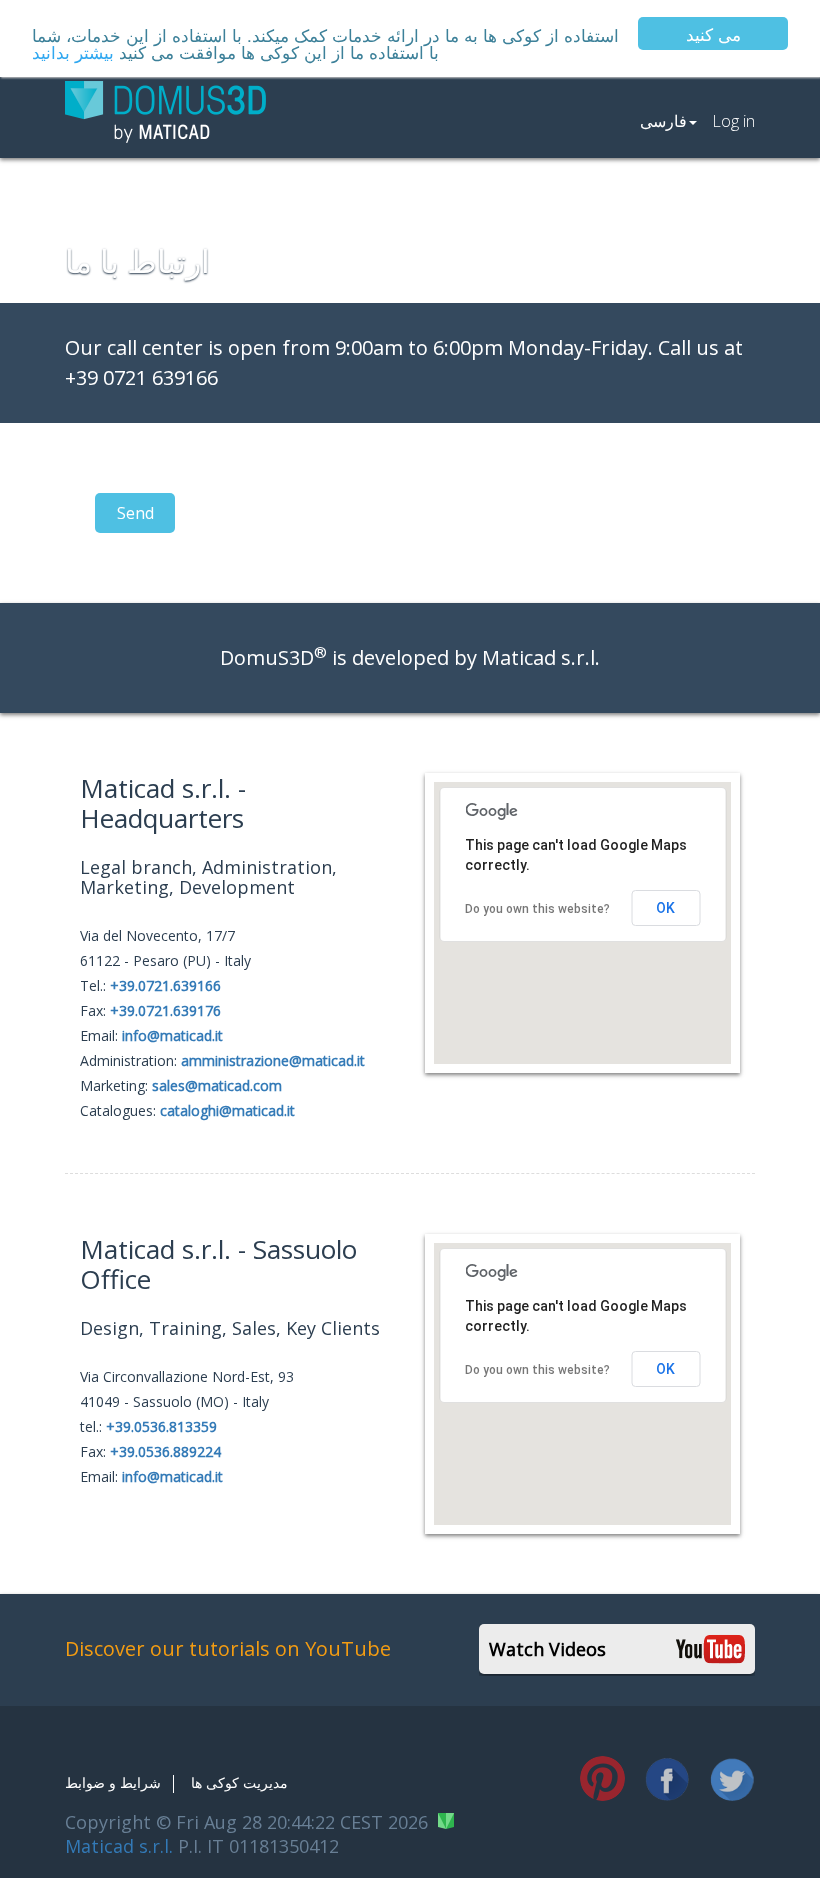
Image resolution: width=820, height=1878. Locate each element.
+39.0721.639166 (165, 985)
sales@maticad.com (217, 1085)
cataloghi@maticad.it (227, 1110)
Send (135, 513)
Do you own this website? (537, 909)
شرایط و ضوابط (113, 1782)
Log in (733, 121)
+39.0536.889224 (165, 1451)
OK (665, 908)
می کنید (713, 33)
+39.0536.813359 (161, 1426)
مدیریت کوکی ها (239, 1782)
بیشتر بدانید (73, 51)
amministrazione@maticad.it (273, 1060)
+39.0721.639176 (165, 1010)
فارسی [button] (663, 121)
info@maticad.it (172, 1035)
